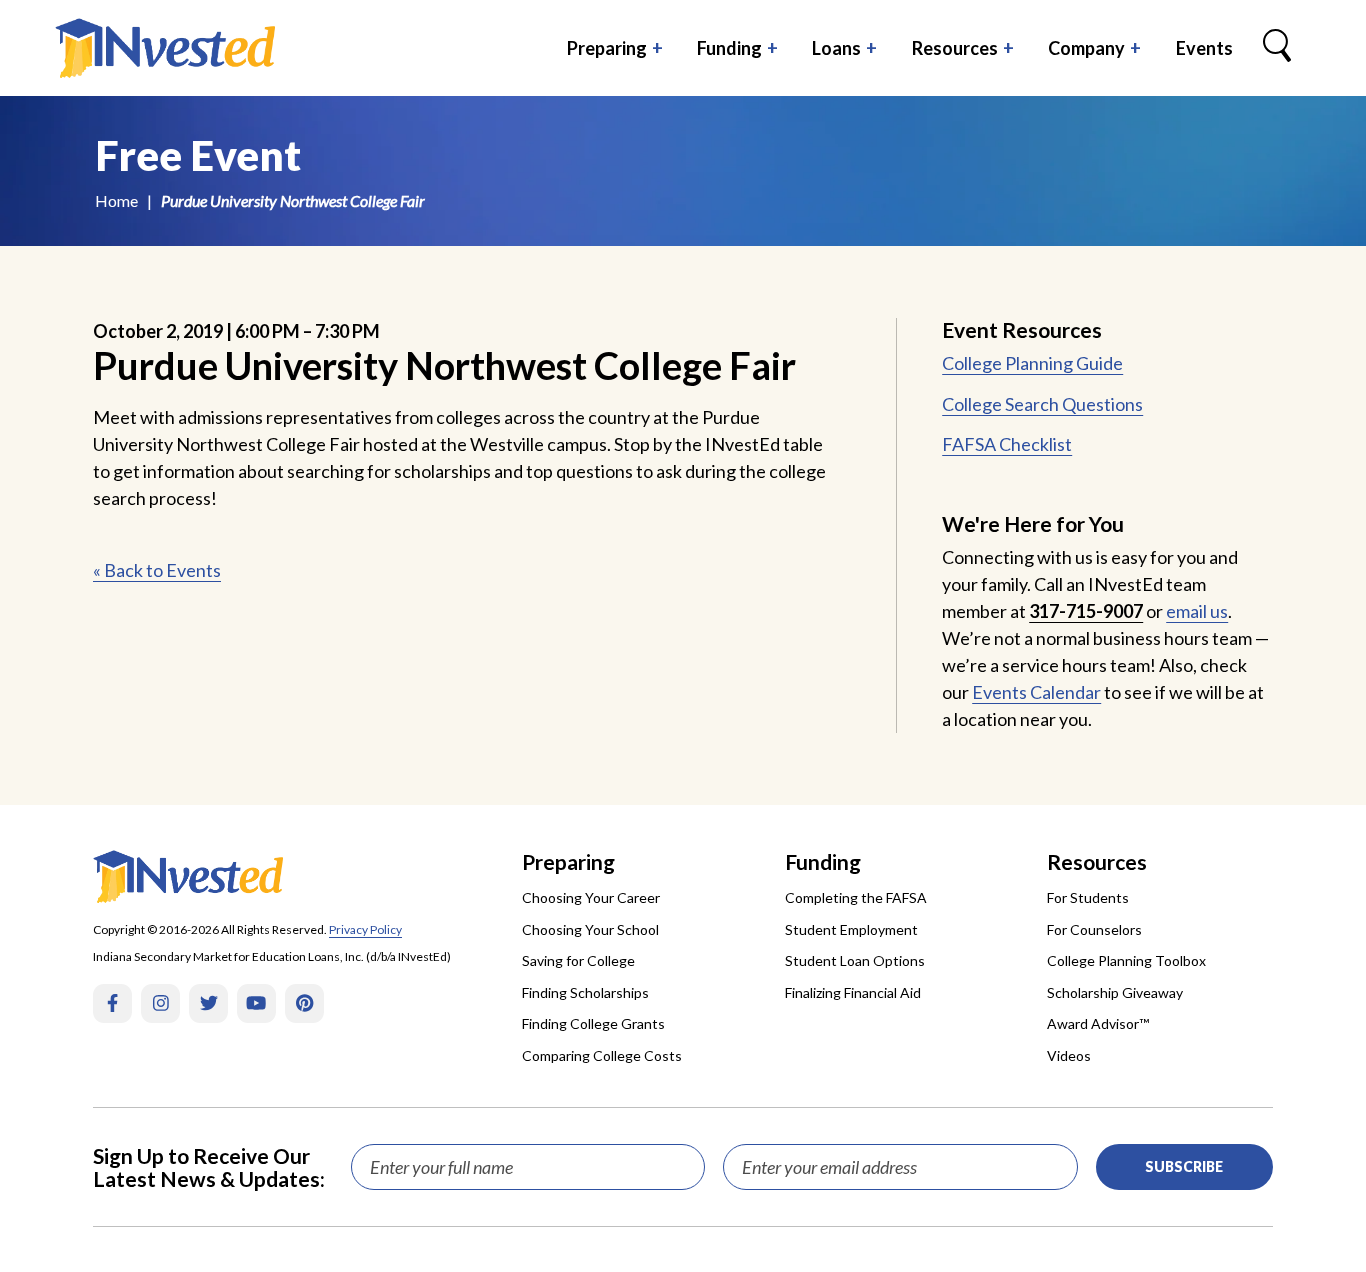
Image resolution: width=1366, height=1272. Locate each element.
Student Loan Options (855, 960)
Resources (955, 48)
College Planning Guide (1032, 363)
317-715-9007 (1086, 611)
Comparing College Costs (602, 1055)
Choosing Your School (590, 929)
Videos (1069, 1055)
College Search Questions (1042, 404)
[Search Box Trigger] (1277, 48)
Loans (836, 48)
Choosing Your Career (591, 897)
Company (1086, 48)
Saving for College (578, 960)
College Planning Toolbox (1126, 960)
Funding (729, 48)
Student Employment (851, 929)
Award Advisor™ (1098, 1023)
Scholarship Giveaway (1115, 992)
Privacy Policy (365, 929)
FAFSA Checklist (1007, 444)
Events (1204, 48)
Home (116, 200)
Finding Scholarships (585, 992)
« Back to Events (157, 570)
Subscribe (1184, 1166)
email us (1197, 611)
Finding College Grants (593, 1023)
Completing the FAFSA (856, 897)
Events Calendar (1036, 692)
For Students (1088, 897)
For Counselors (1094, 929)
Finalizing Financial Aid (853, 992)
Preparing (607, 48)
